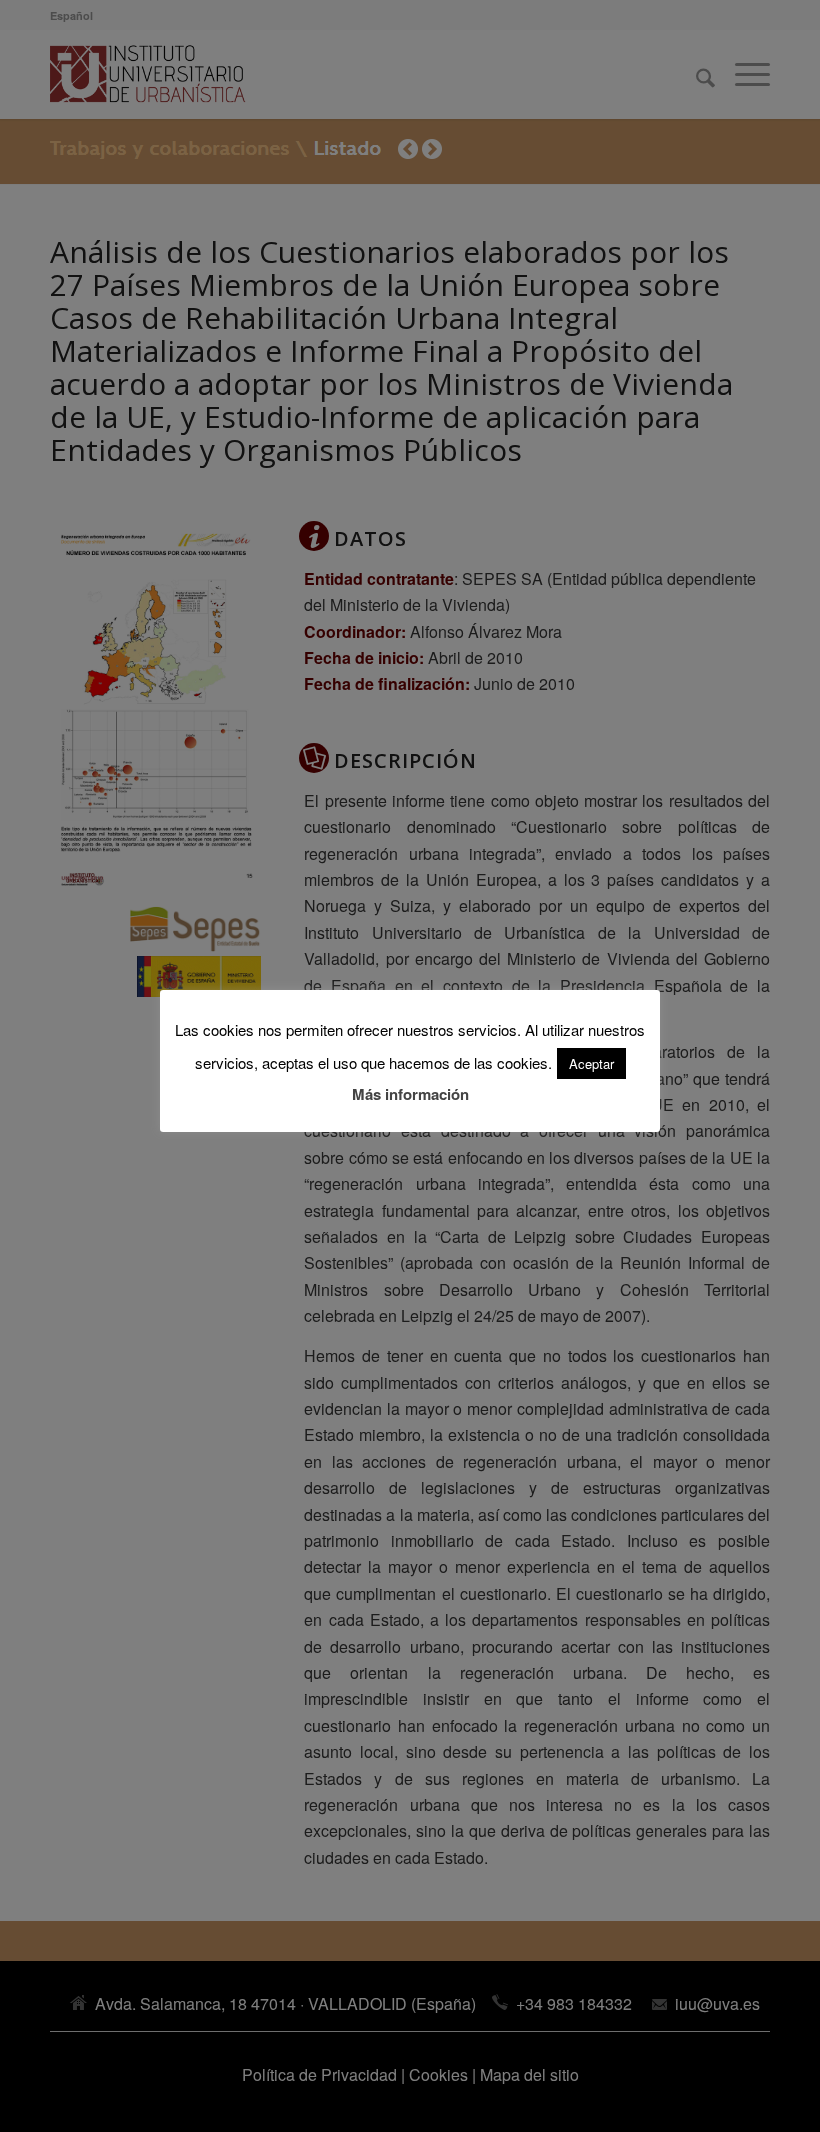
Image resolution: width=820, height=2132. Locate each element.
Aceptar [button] (591, 1063)
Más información (410, 1094)
